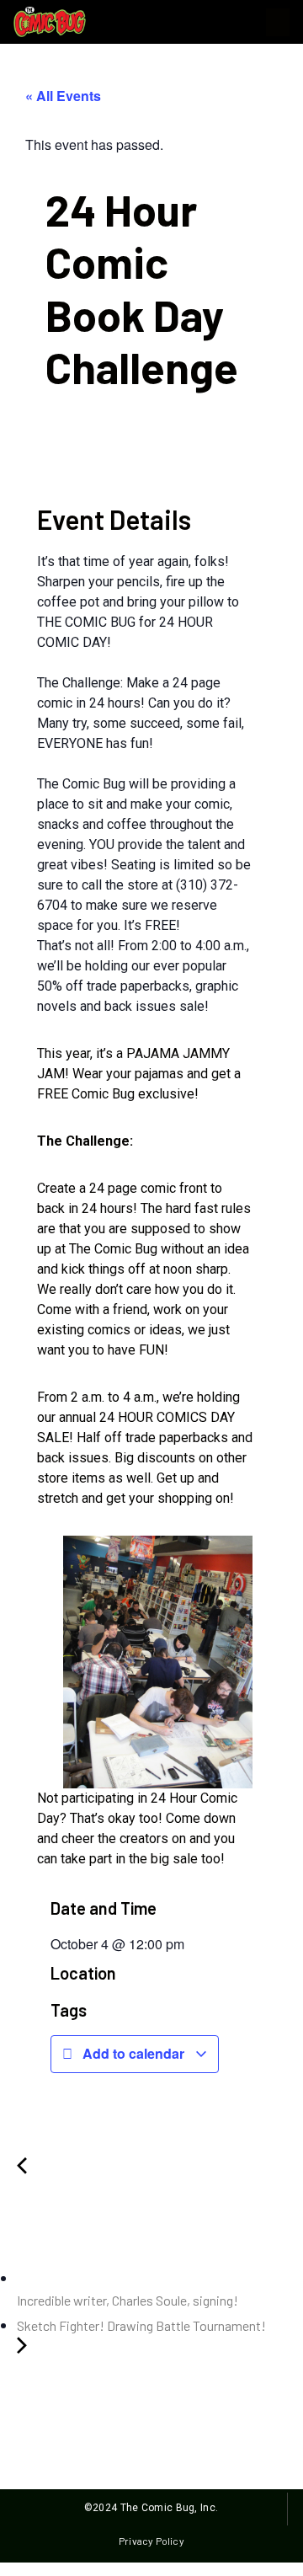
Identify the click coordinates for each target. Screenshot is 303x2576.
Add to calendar (133, 2053)
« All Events (63, 96)
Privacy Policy (151, 2541)
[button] (278, 22)
